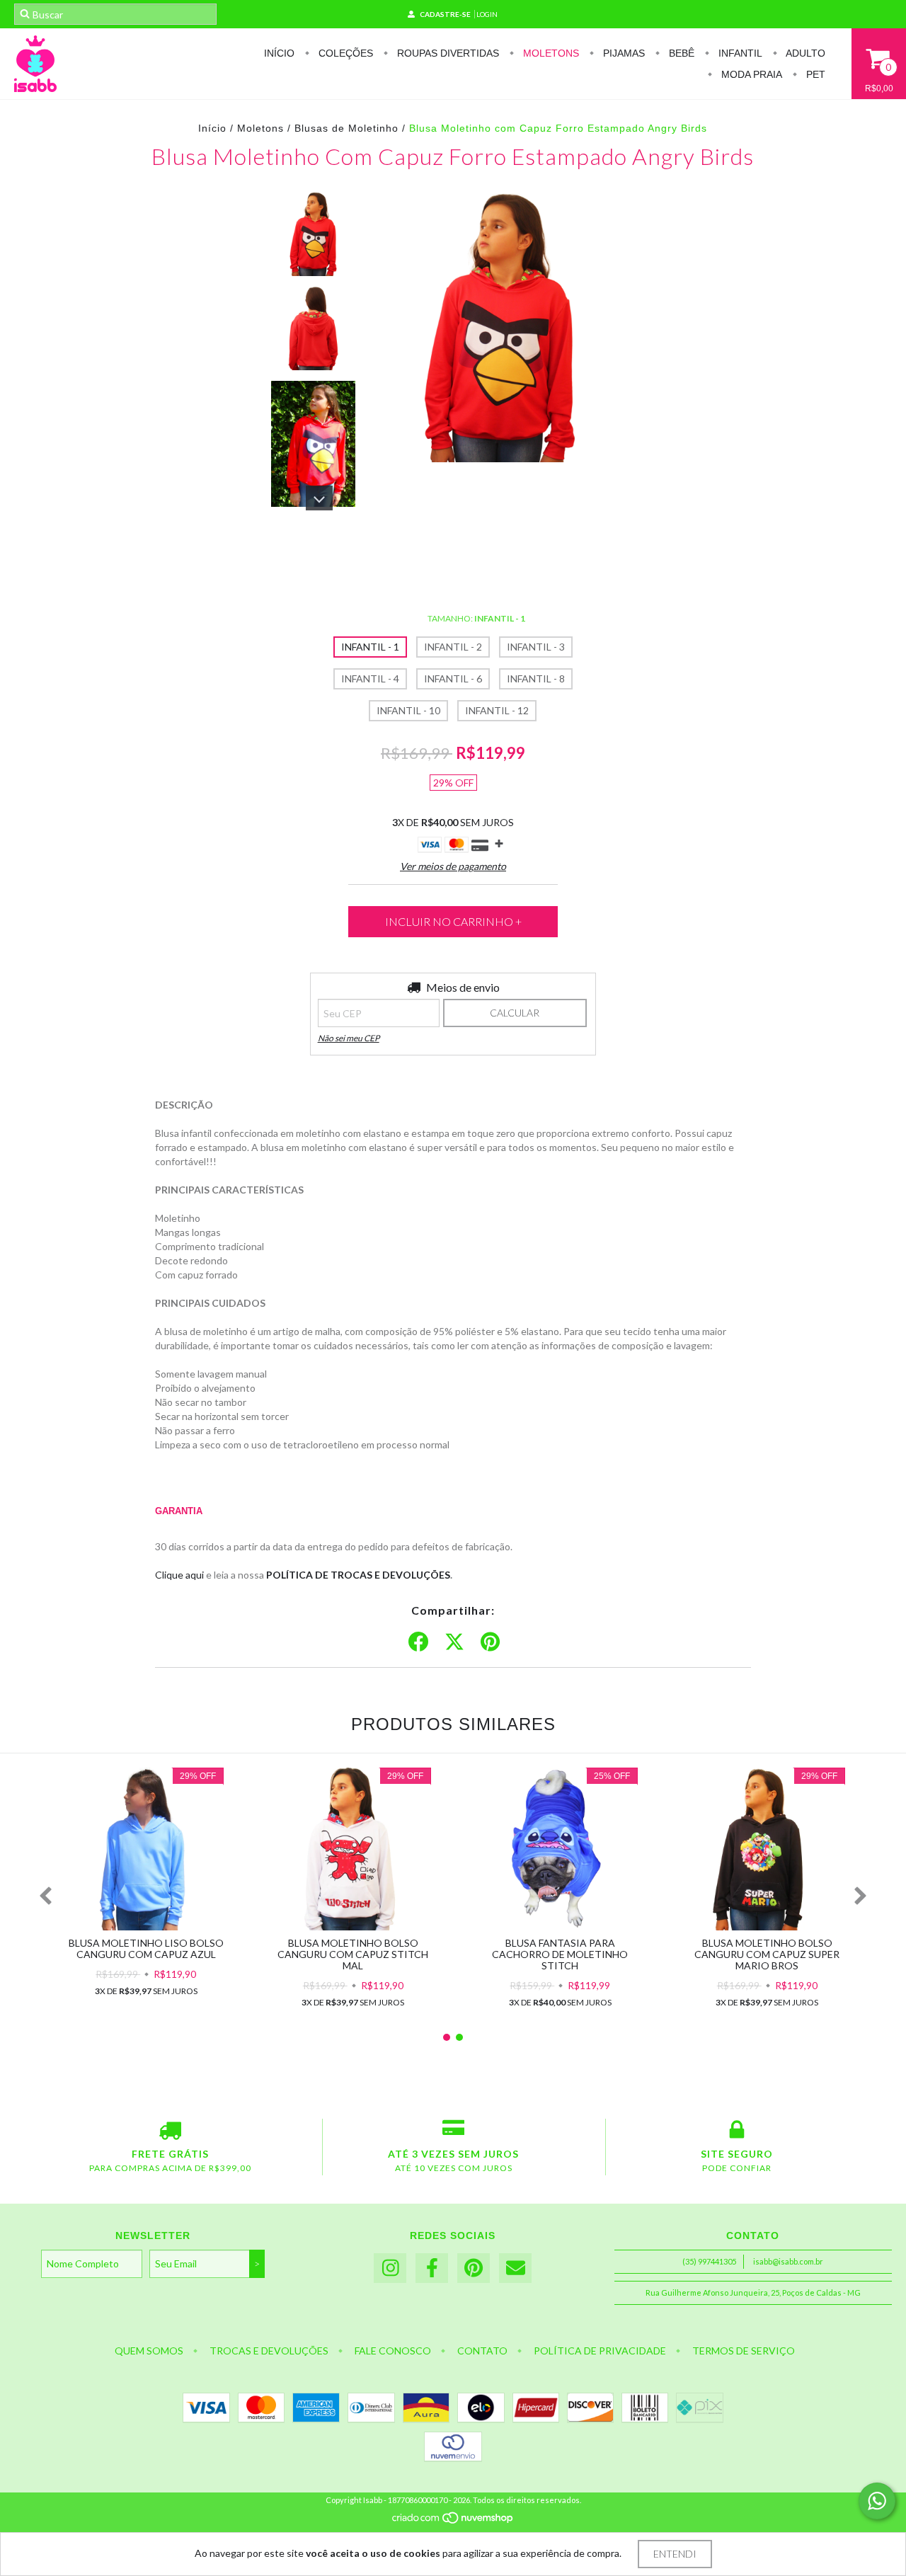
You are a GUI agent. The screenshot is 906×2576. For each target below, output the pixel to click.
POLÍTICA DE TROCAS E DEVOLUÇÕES (358, 1575)
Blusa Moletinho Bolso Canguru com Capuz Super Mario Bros (767, 1954)
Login (487, 14)
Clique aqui (179, 1575)
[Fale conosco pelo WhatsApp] (877, 2501)
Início (279, 53)
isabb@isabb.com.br (788, 2261)
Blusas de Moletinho (346, 128)
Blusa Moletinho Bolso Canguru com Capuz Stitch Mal (353, 1954)
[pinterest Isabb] (474, 2268)
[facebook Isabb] (432, 2268)
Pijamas (623, 53)
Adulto (804, 53)
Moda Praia (750, 74)
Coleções (344, 53)
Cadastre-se (445, 14)
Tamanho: (476, 618)
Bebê (680, 53)
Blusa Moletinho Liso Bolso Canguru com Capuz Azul (146, 1948)
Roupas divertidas (447, 53)
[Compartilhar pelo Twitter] (454, 1642)
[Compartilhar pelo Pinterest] (490, 1642)
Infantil (739, 53)
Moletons (550, 53)
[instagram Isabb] (390, 2268)
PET (814, 74)
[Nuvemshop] (453, 2521)
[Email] (515, 2268)
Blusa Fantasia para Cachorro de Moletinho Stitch (560, 1954)
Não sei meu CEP (349, 1038)
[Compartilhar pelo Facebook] (418, 1642)
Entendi (675, 2554)
